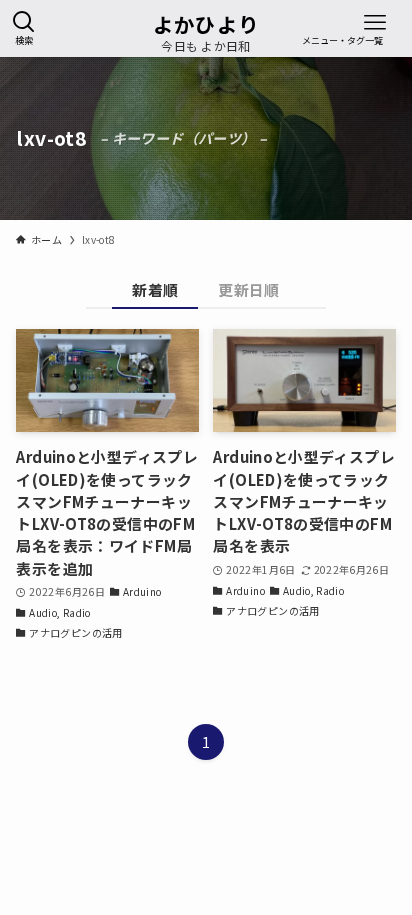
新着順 (155, 289)
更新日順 (248, 289)
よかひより (206, 24)
